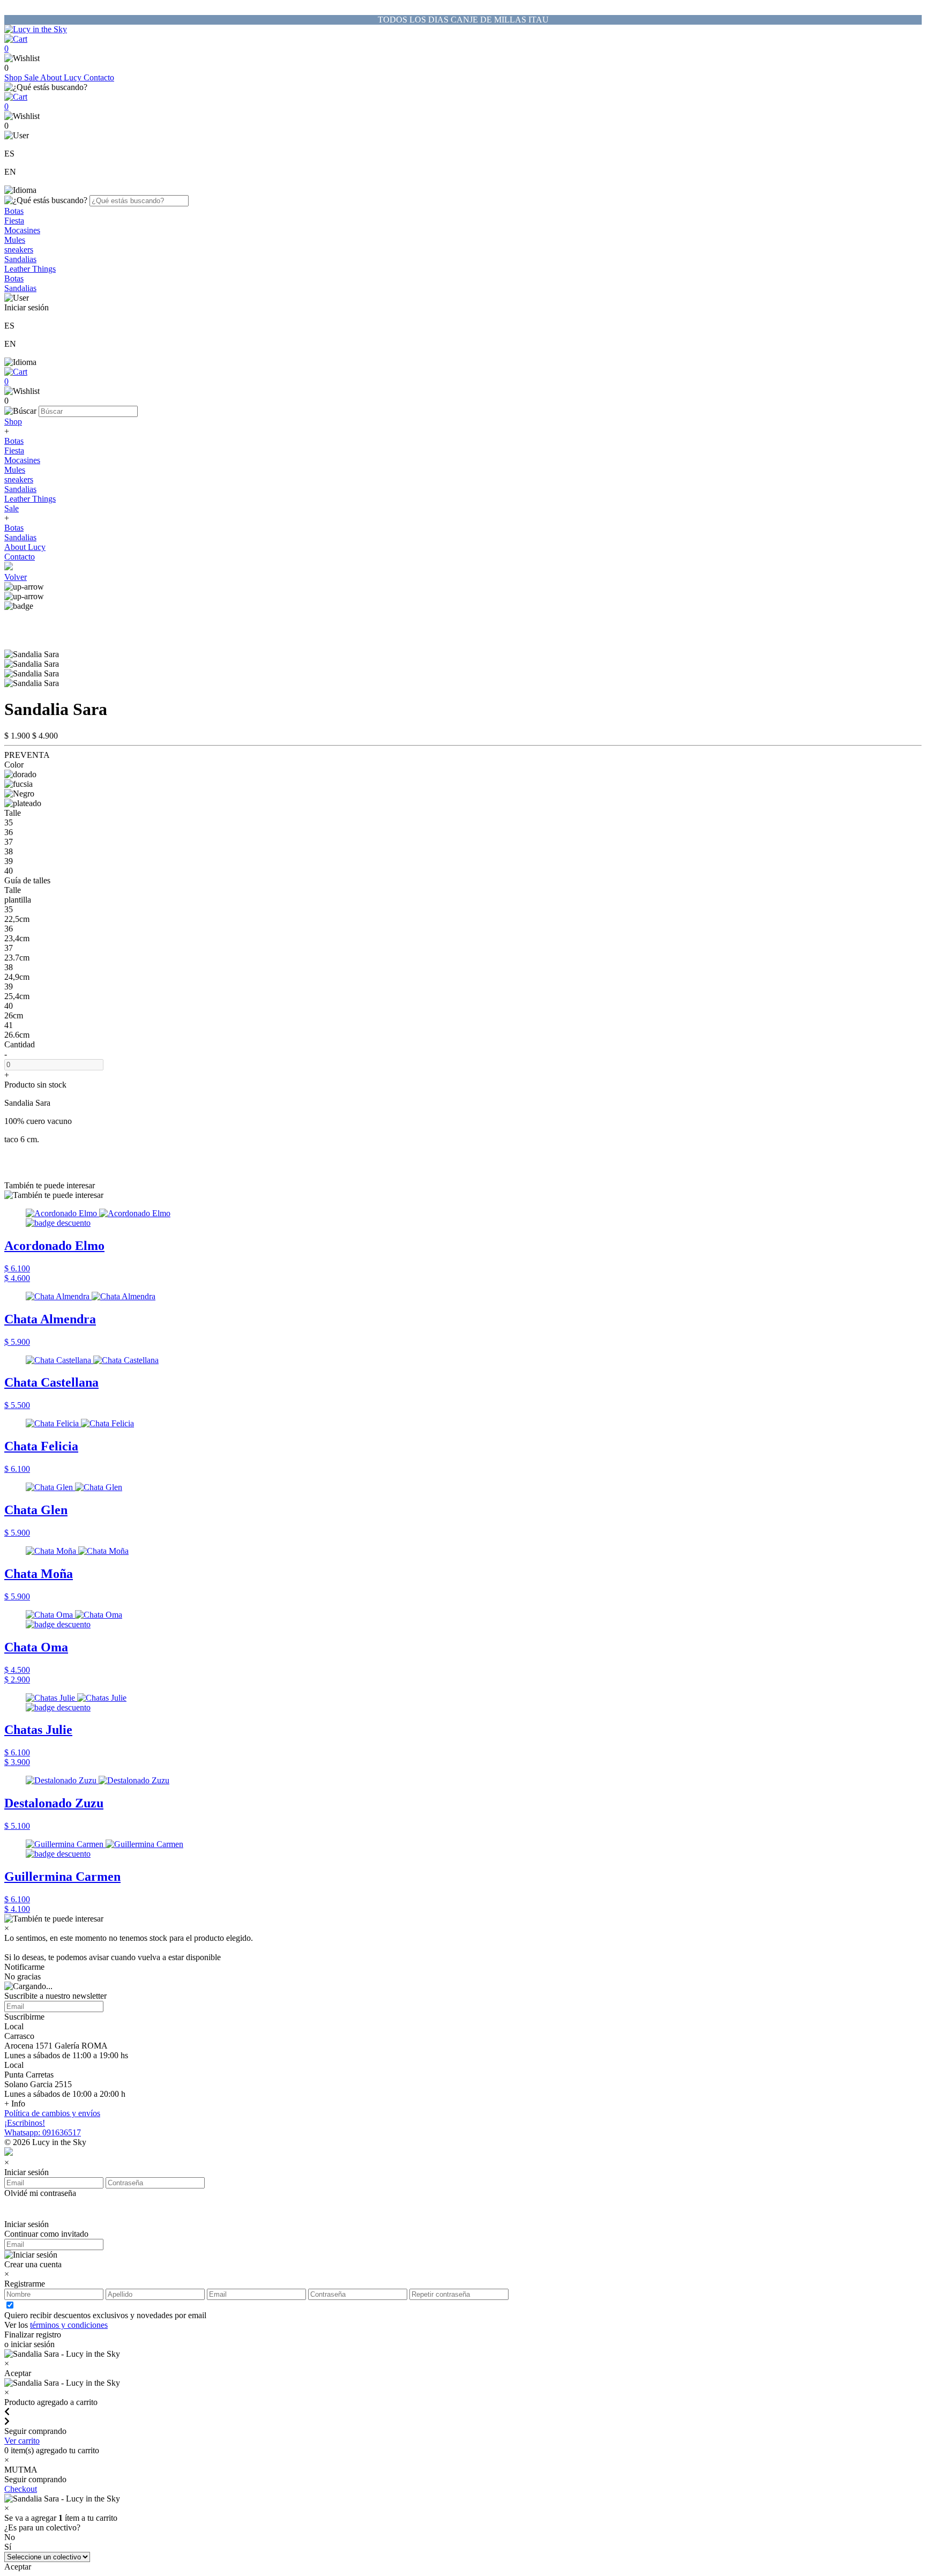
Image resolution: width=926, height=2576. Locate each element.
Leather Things (30, 269)
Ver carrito (22, 2441)
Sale (32, 77)
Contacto (99, 77)
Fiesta (14, 221)
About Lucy (62, 77)
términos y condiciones (69, 2325)
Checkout (21, 2489)
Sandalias (20, 259)
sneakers (19, 250)
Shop (14, 77)
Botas (14, 211)
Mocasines (22, 230)
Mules (15, 240)
